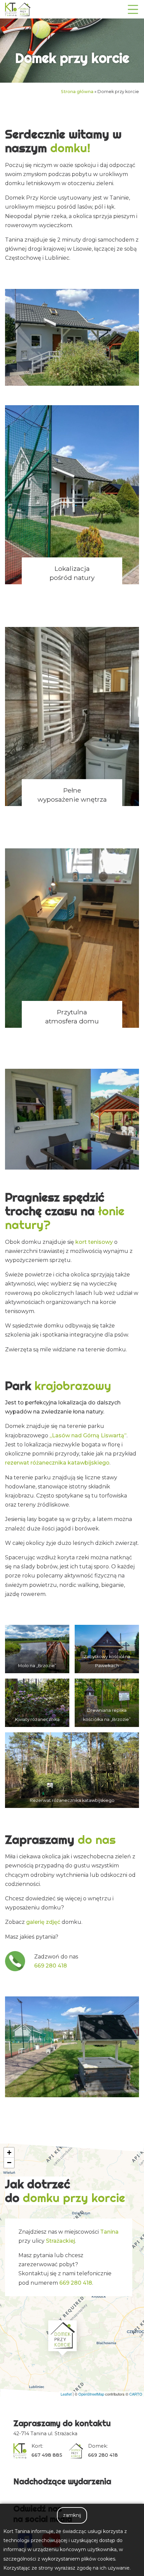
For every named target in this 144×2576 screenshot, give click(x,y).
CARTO (136, 2394)
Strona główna (77, 92)
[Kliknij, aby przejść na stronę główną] (18, 9)
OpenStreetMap (91, 2394)
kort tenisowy (94, 1242)
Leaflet (66, 2394)
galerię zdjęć (43, 1922)
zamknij (72, 2515)
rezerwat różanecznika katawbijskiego (57, 1463)
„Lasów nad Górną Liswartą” (88, 1435)
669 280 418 (51, 1966)
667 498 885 (47, 2455)
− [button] (9, 2163)
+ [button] (9, 2152)
